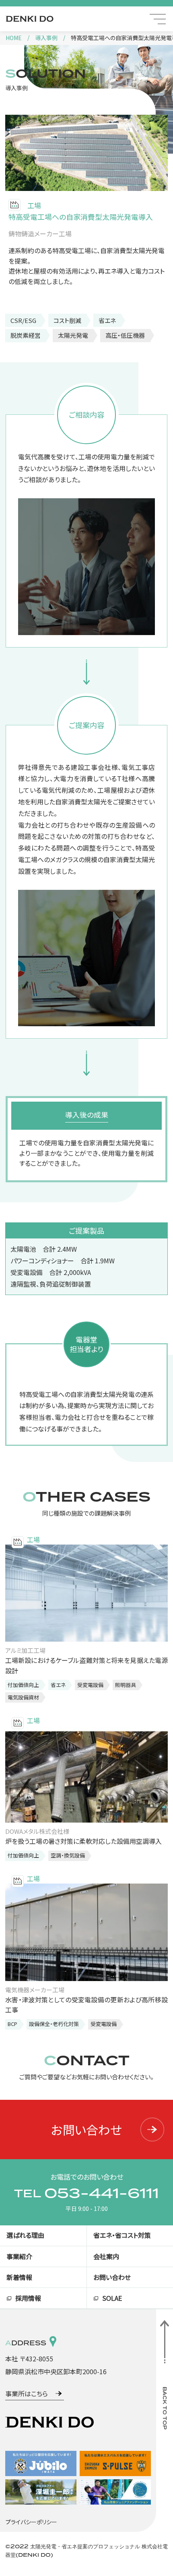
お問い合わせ (86, 2129)
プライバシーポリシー (31, 2522)
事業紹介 (19, 2256)
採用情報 (28, 2298)
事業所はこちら (27, 2393)
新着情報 (19, 2277)
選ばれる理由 (25, 2235)
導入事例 (46, 38)
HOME (14, 38)
